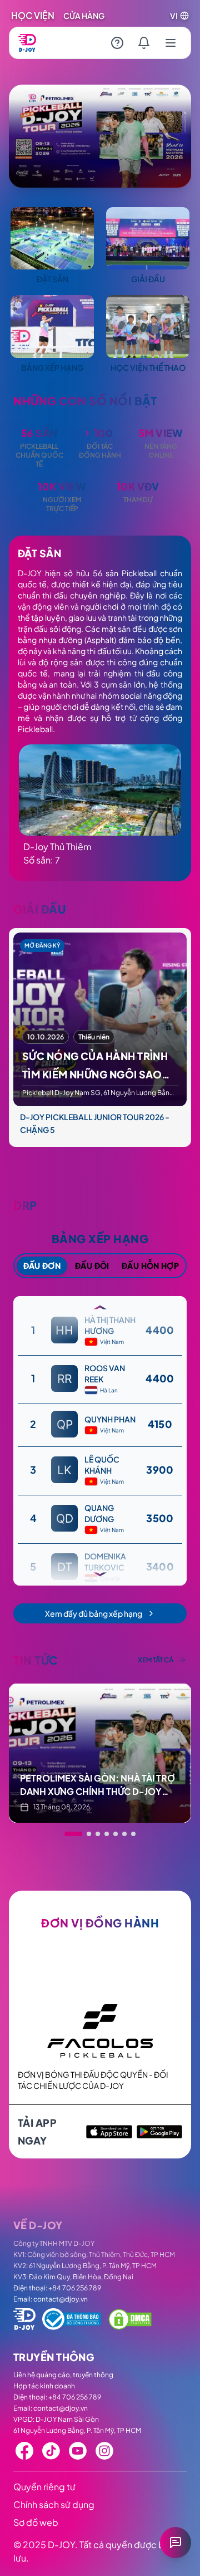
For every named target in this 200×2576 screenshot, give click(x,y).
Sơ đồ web (36, 2522)
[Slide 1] (67, 1834)
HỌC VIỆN (33, 15)
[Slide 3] (91, 1834)
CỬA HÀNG (84, 16)
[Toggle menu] (171, 43)
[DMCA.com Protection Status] (130, 2319)
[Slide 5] (116, 1834)
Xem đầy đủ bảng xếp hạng (94, 1613)
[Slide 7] (133, 1834)
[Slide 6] (124, 1834)
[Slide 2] (76, 1834)
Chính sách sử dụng (54, 2504)
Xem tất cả (156, 1660)
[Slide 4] (107, 1834)
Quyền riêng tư (44, 2487)
